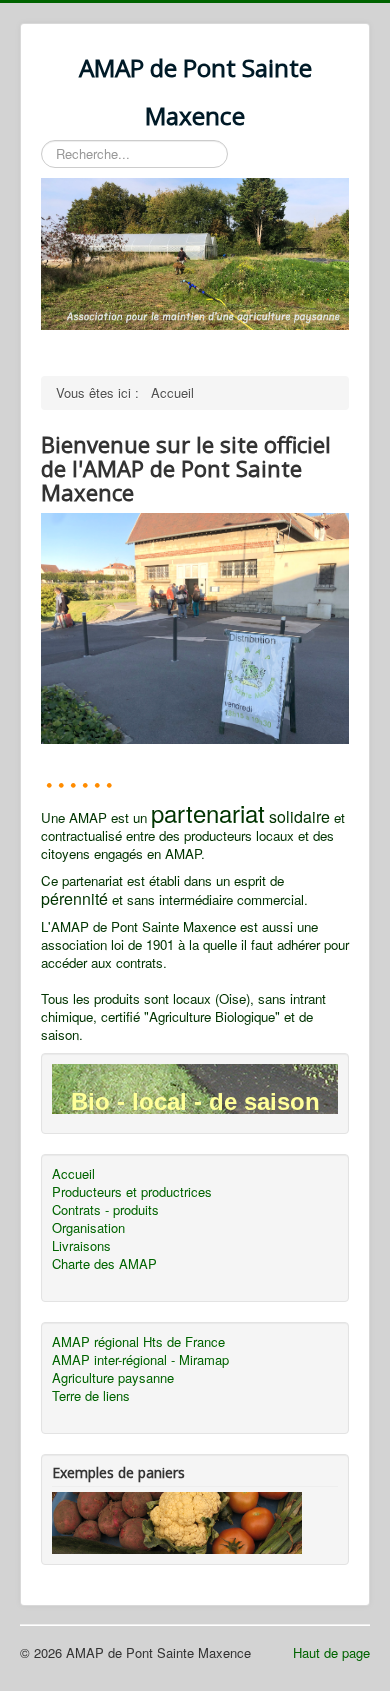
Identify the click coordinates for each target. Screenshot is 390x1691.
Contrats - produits (105, 1210)
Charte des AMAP (104, 1264)
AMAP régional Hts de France (138, 1342)
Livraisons (81, 1246)
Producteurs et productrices (132, 1192)
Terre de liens (91, 1396)
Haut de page (331, 1652)
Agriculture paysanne (113, 1378)
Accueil (73, 1174)
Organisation (88, 1228)
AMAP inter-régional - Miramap (140, 1360)
